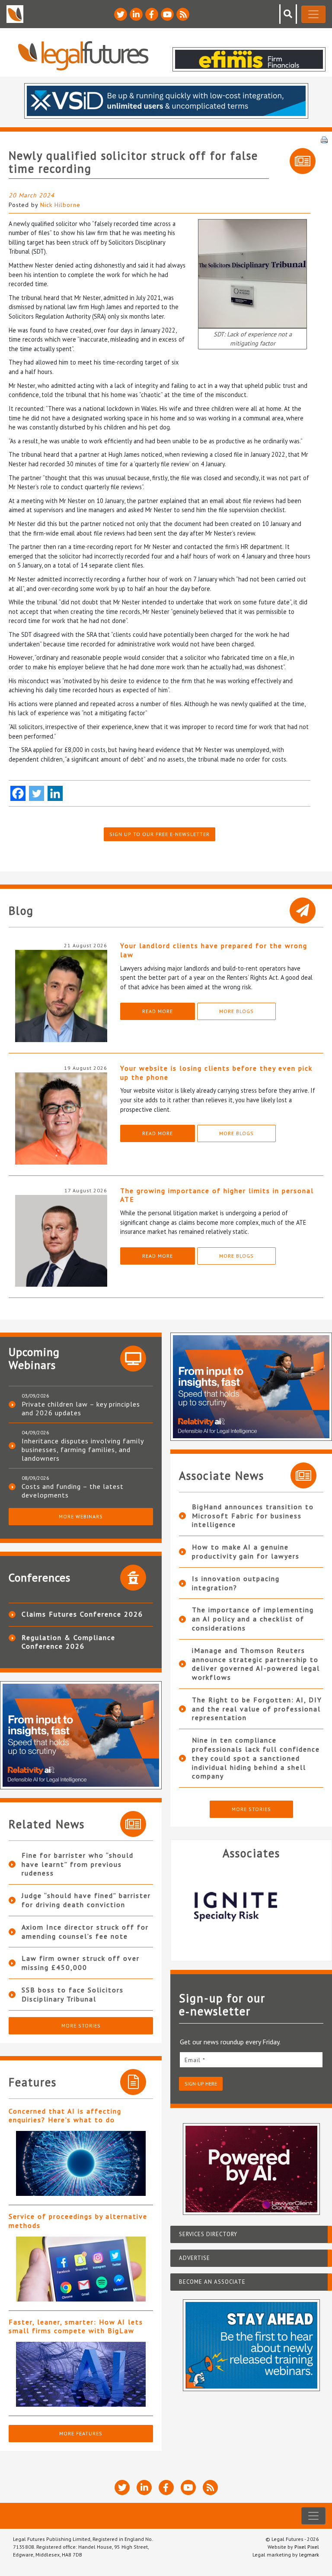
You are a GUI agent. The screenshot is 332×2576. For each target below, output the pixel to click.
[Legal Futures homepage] (83, 56)
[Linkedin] (55, 793)
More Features (81, 2433)
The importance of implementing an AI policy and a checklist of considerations (253, 1619)
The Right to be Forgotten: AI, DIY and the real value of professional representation (257, 1709)
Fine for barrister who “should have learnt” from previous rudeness (78, 1864)
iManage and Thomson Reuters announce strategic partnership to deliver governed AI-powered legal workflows (256, 1664)
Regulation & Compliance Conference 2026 (69, 1642)
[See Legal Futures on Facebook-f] (152, 14)
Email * (195, 2060)
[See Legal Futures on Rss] (183, 14)
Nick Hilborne (60, 205)
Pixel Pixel (307, 2547)
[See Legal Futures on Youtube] (167, 14)
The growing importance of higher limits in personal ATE (217, 1195)
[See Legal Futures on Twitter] (121, 14)
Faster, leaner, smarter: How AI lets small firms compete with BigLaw (76, 2326)
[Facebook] (18, 793)
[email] (251, 2060)
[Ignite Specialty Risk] (186, 1907)
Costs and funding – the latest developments (73, 1491)
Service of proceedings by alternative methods (78, 2221)
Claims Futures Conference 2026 (82, 1614)
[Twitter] (37, 793)
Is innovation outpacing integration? (236, 1583)
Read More (158, 1011)
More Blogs (236, 1011)
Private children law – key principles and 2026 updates (81, 1408)
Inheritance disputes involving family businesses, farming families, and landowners (83, 1449)
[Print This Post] (324, 139)
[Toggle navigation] (313, 14)
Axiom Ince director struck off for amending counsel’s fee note (85, 1932)
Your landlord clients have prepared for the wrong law (214, 950)
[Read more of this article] (81, 2163)
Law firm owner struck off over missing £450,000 (81, 1963)
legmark (309, 2555)
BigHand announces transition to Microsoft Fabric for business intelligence (253, 1516)
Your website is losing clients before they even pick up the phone (216, 1073)
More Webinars (81, 1516)
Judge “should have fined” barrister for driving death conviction (86, 1900)
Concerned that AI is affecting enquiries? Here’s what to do (65, 2116)
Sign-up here (201, 2084)
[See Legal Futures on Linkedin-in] (136, 14)
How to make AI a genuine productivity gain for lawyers (246, 1551)
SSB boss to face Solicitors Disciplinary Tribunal (73, 1994)
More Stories (81, 2026)
